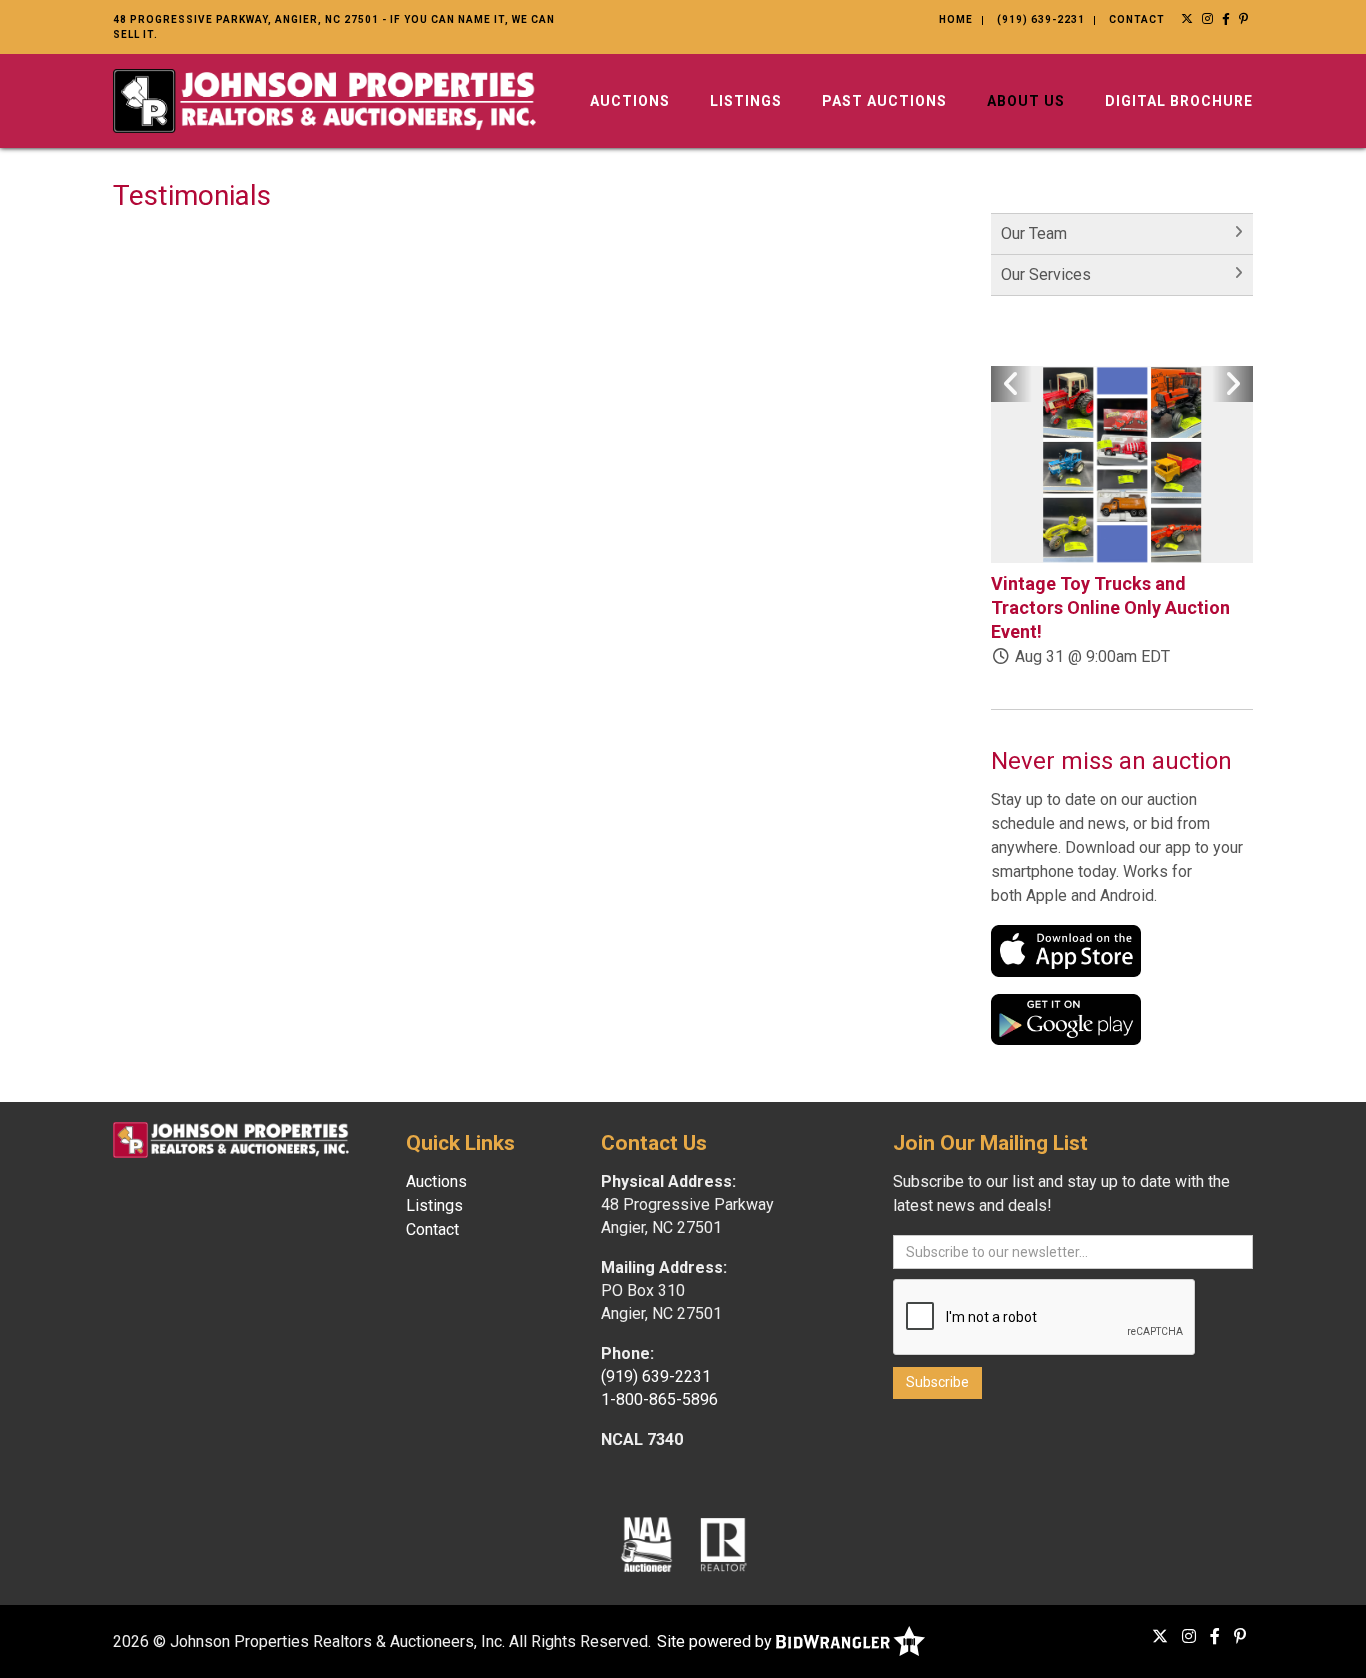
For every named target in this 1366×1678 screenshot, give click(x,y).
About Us (1026, 101)
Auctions (630, 101)
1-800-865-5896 (659, 1399)
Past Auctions (884, 101)
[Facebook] (1226, 19)
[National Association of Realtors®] (724, 1543)
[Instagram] (1208, 19)
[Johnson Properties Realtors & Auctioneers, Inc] (324, 99)
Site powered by (716, 1641)
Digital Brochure (1179, 101)
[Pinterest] (1244, 19)
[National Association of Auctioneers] (646, 1543)
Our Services (1046, 274)
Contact (1137, 19)
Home (956, 19)
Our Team (1034, 233)
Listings (746, 101)
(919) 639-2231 (1041, 19)
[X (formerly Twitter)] (1187, 19)
